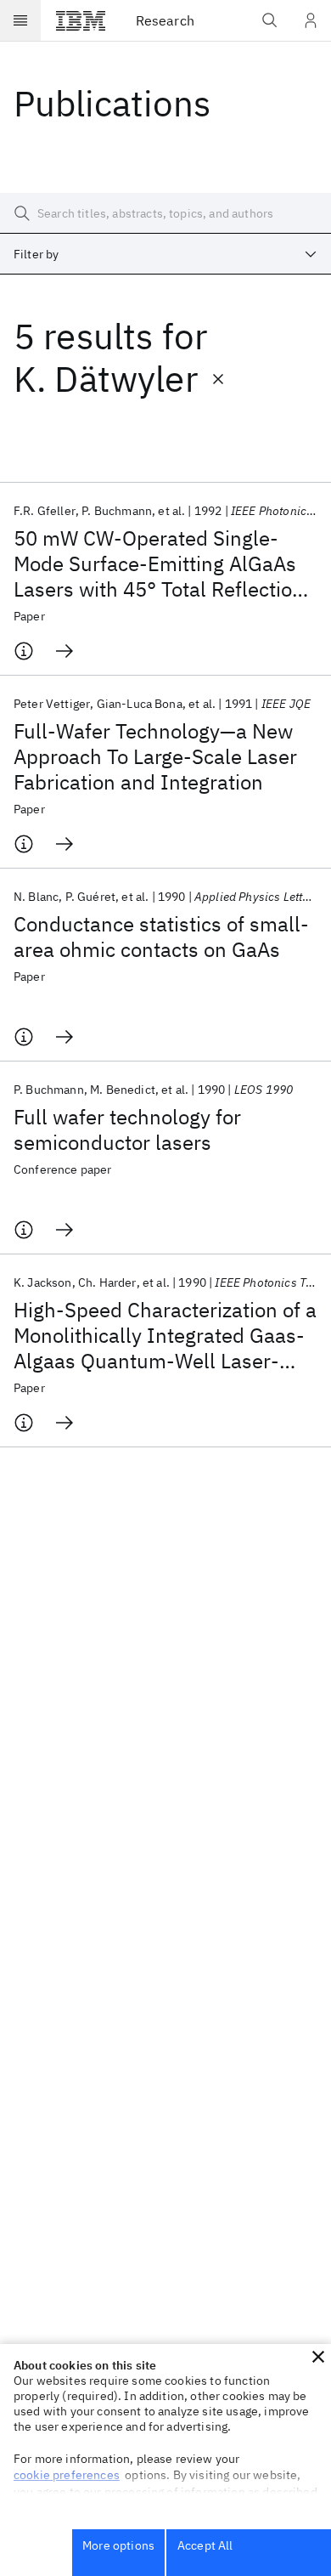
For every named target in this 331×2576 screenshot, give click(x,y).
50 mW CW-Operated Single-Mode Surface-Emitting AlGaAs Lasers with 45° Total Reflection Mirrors (159, 563)
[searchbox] (165, 213)
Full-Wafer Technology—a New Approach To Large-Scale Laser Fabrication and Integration (155, 756)
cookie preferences (67, 2475)
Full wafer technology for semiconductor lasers (127, 1129)
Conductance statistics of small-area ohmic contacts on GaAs (161, 937)
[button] (318, 2357)
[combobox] (165, 254)
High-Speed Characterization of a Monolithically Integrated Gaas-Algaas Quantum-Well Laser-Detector (165, 1335)
